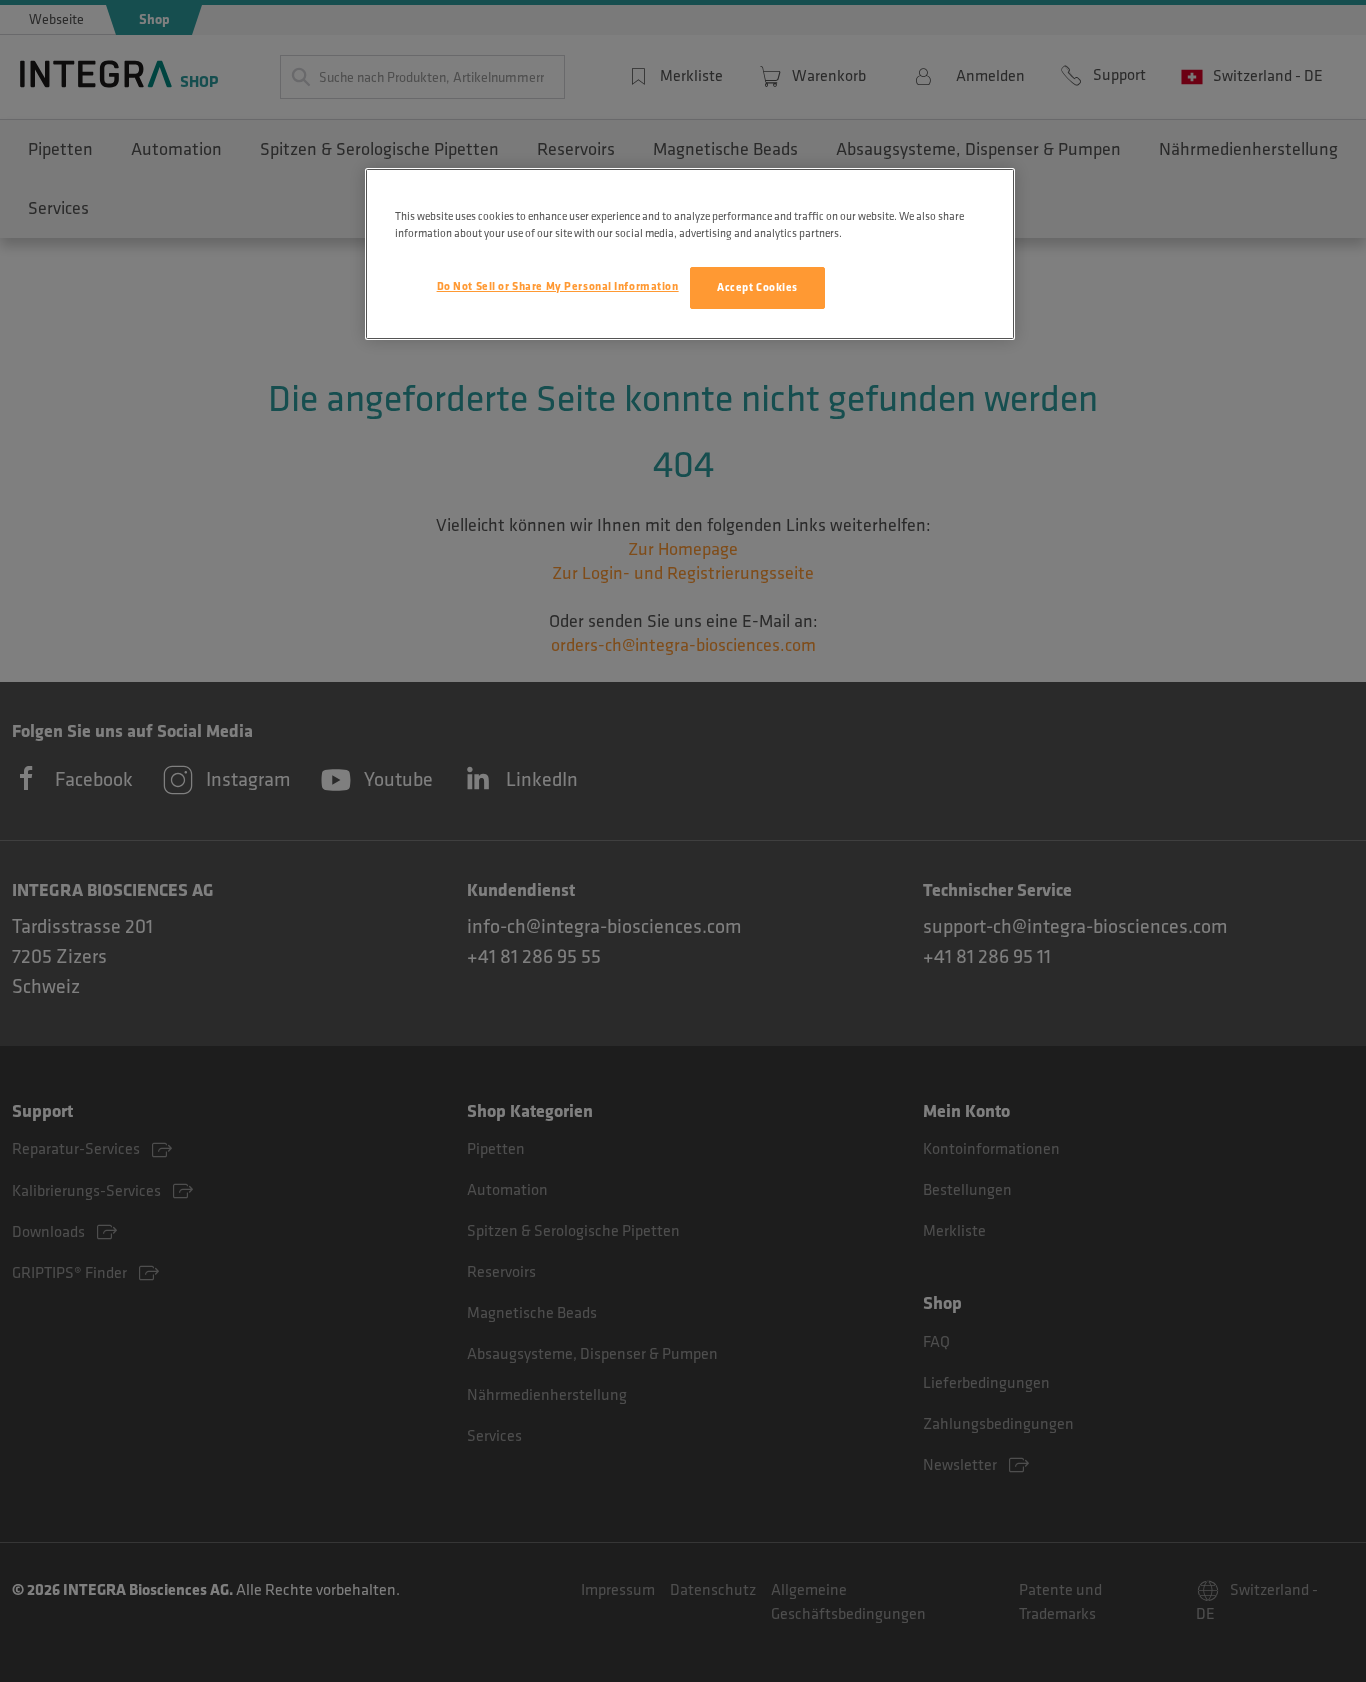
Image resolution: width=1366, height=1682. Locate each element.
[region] (690, 254)
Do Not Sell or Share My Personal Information (558, 286)
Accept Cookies (757, 287)
